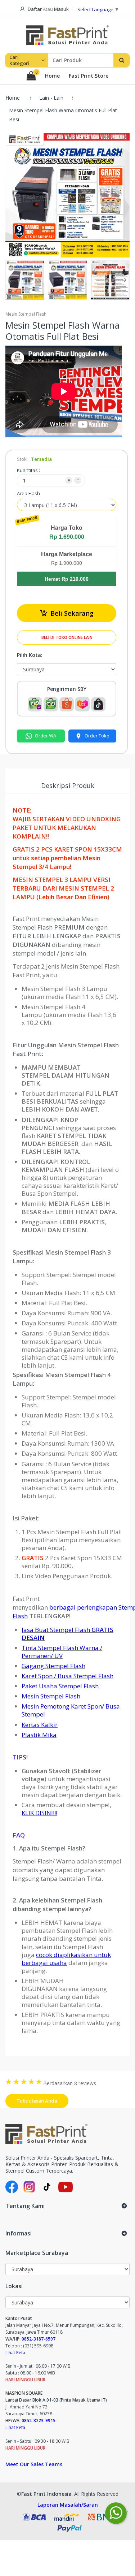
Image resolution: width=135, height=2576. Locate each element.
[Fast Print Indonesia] (67, 2134)
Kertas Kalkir (40, 1725)
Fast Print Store (89, 76)
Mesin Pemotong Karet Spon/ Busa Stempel (71, 1710)
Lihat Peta (15, 2353)
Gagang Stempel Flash (53, 1666)
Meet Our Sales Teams (34, 2464)
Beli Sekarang (72, 613)
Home (52, 76)
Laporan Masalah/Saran (68, 2505)
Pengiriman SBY (67, 689)
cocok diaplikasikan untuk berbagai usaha (66, 1959)
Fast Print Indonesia (46, 2494)
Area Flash (28, 493)
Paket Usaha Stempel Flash (60, 1686)
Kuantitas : (28, 470)
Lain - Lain (51, 98)
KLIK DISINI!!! (39, 1813)
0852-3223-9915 (39, 2421)
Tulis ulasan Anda (37, 2101)
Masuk (61, 9)
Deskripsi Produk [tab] (68, 785)
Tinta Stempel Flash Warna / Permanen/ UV (62, 1652)
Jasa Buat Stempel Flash (67, 1634)
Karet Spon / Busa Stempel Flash (67, 1676)
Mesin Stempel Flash (51, 1696)
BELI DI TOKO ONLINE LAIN (67, 637)
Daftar (35, 9)
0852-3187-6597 (39, 2339)
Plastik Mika (39, 1735)
